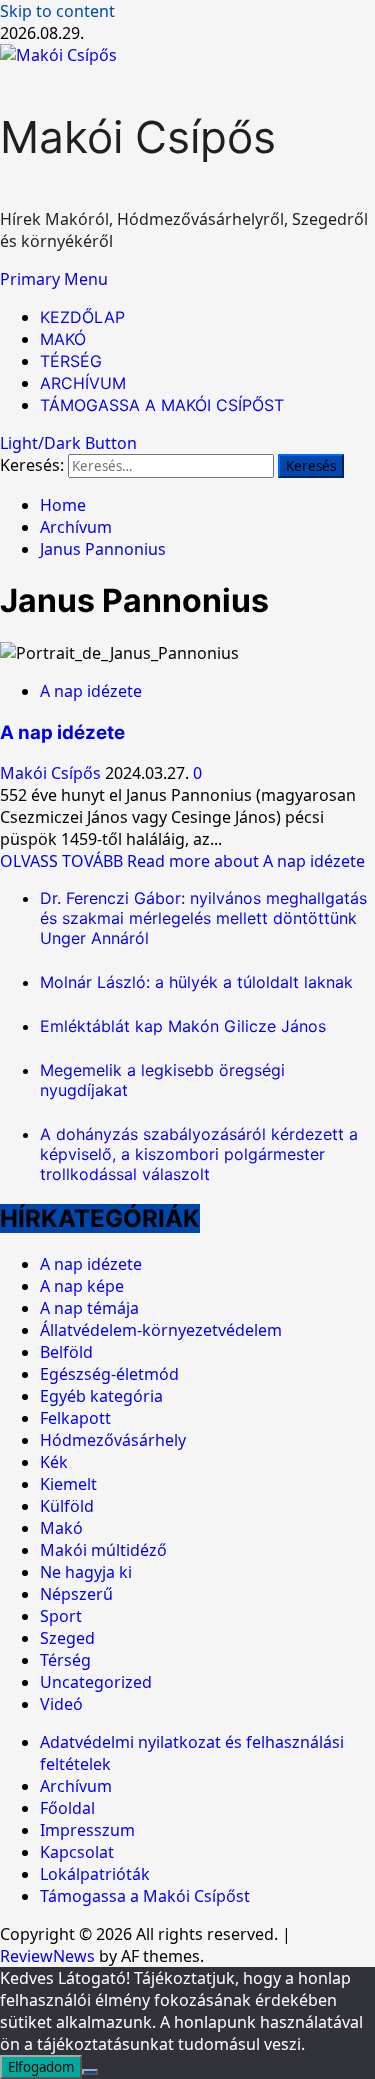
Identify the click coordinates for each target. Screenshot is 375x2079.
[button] (54, 279)
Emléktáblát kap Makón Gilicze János (183, 1026)
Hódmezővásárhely (113, 1440)
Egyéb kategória (101, 1396)
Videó (61, 1704)
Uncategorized (96, 1682)
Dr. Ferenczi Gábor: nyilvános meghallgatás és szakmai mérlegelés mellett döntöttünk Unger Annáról (203, 918)
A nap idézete (91, 691)
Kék (54, 1462)
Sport (61, 1616)
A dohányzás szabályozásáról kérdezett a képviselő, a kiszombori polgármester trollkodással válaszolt (199, 1154)
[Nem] (90, 2072)
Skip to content (57, 11)
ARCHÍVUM (83, 383)
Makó (61, 1528)
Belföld (66, 1352)
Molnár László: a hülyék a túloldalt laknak (196, 982)
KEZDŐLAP (82, 317)
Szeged (67, 1638)
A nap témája (89, 1308)
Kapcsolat (77, 1852)
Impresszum (87, 1830)
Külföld (67, 1506)
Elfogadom (41, 2067)
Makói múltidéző (103, 1550)
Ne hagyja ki (86, 1572)
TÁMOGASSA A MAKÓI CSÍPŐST (162, 405)
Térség (65, 1660)
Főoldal (67, 1808)
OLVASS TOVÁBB (182, 861)
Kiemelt (68, 1484)
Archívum (76, 1786)
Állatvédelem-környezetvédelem (161, 1330)
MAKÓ (63, 339)
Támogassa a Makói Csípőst (145, 1896)
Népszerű (76, 1594)
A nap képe (82, 1286)
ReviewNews (47, 1956)
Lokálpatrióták (95, 1874)
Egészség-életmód (109, 1374)
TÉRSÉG (71, 361)
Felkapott (75, 1418)
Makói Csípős (138, 137)
